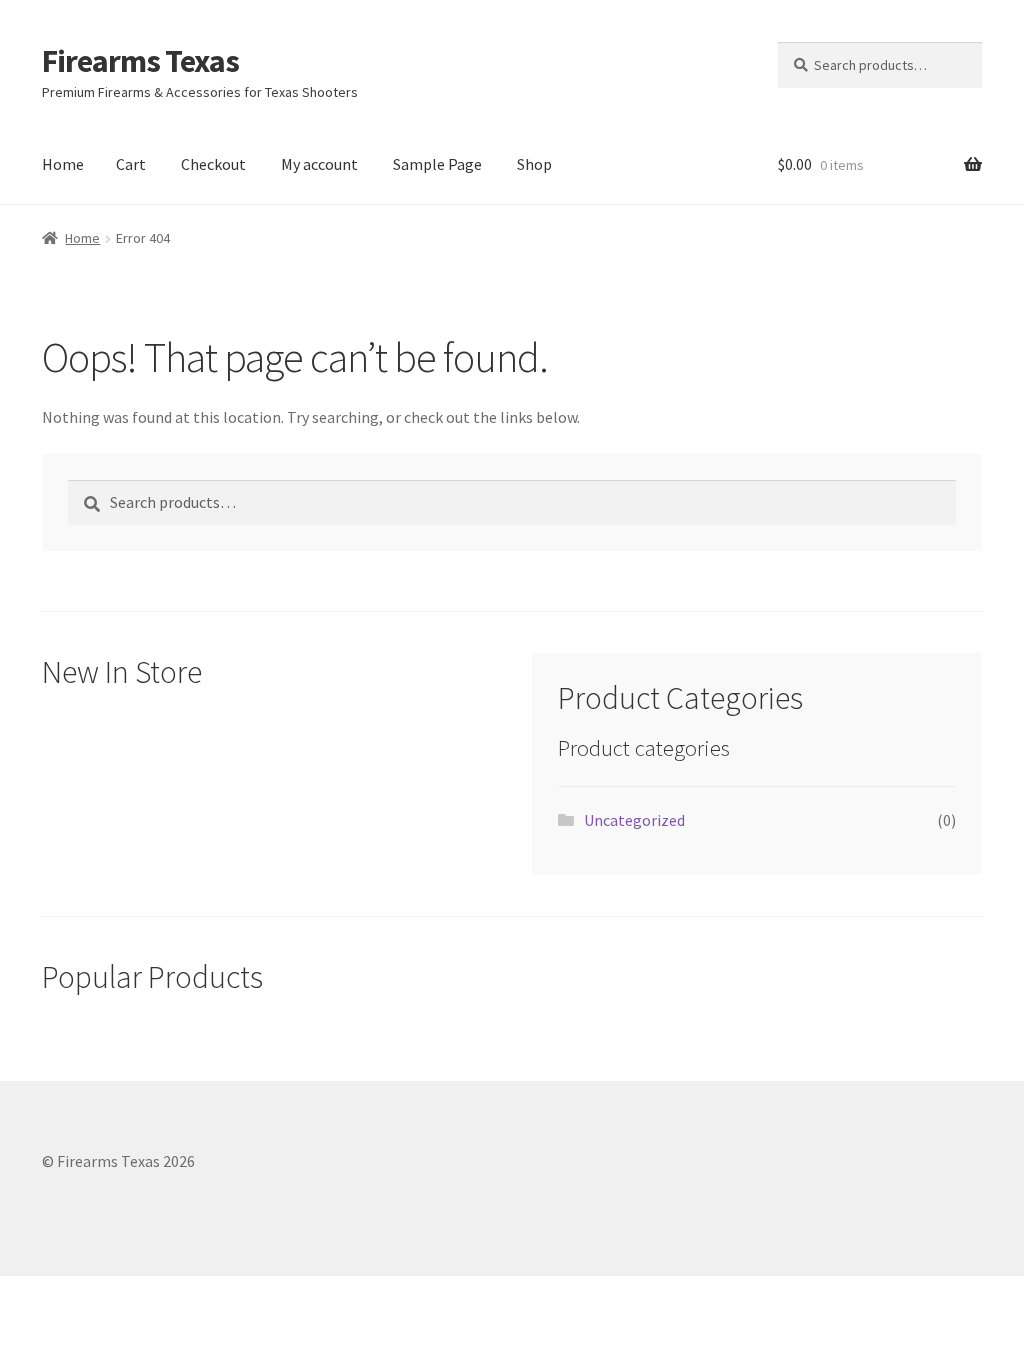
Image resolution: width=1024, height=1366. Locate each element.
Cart (131, 164)
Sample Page (437, 164)
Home (63, 164)
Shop (534, 164)
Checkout (213, 164)
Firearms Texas (140, 61)
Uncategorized (634, 820)
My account (319, 164)
